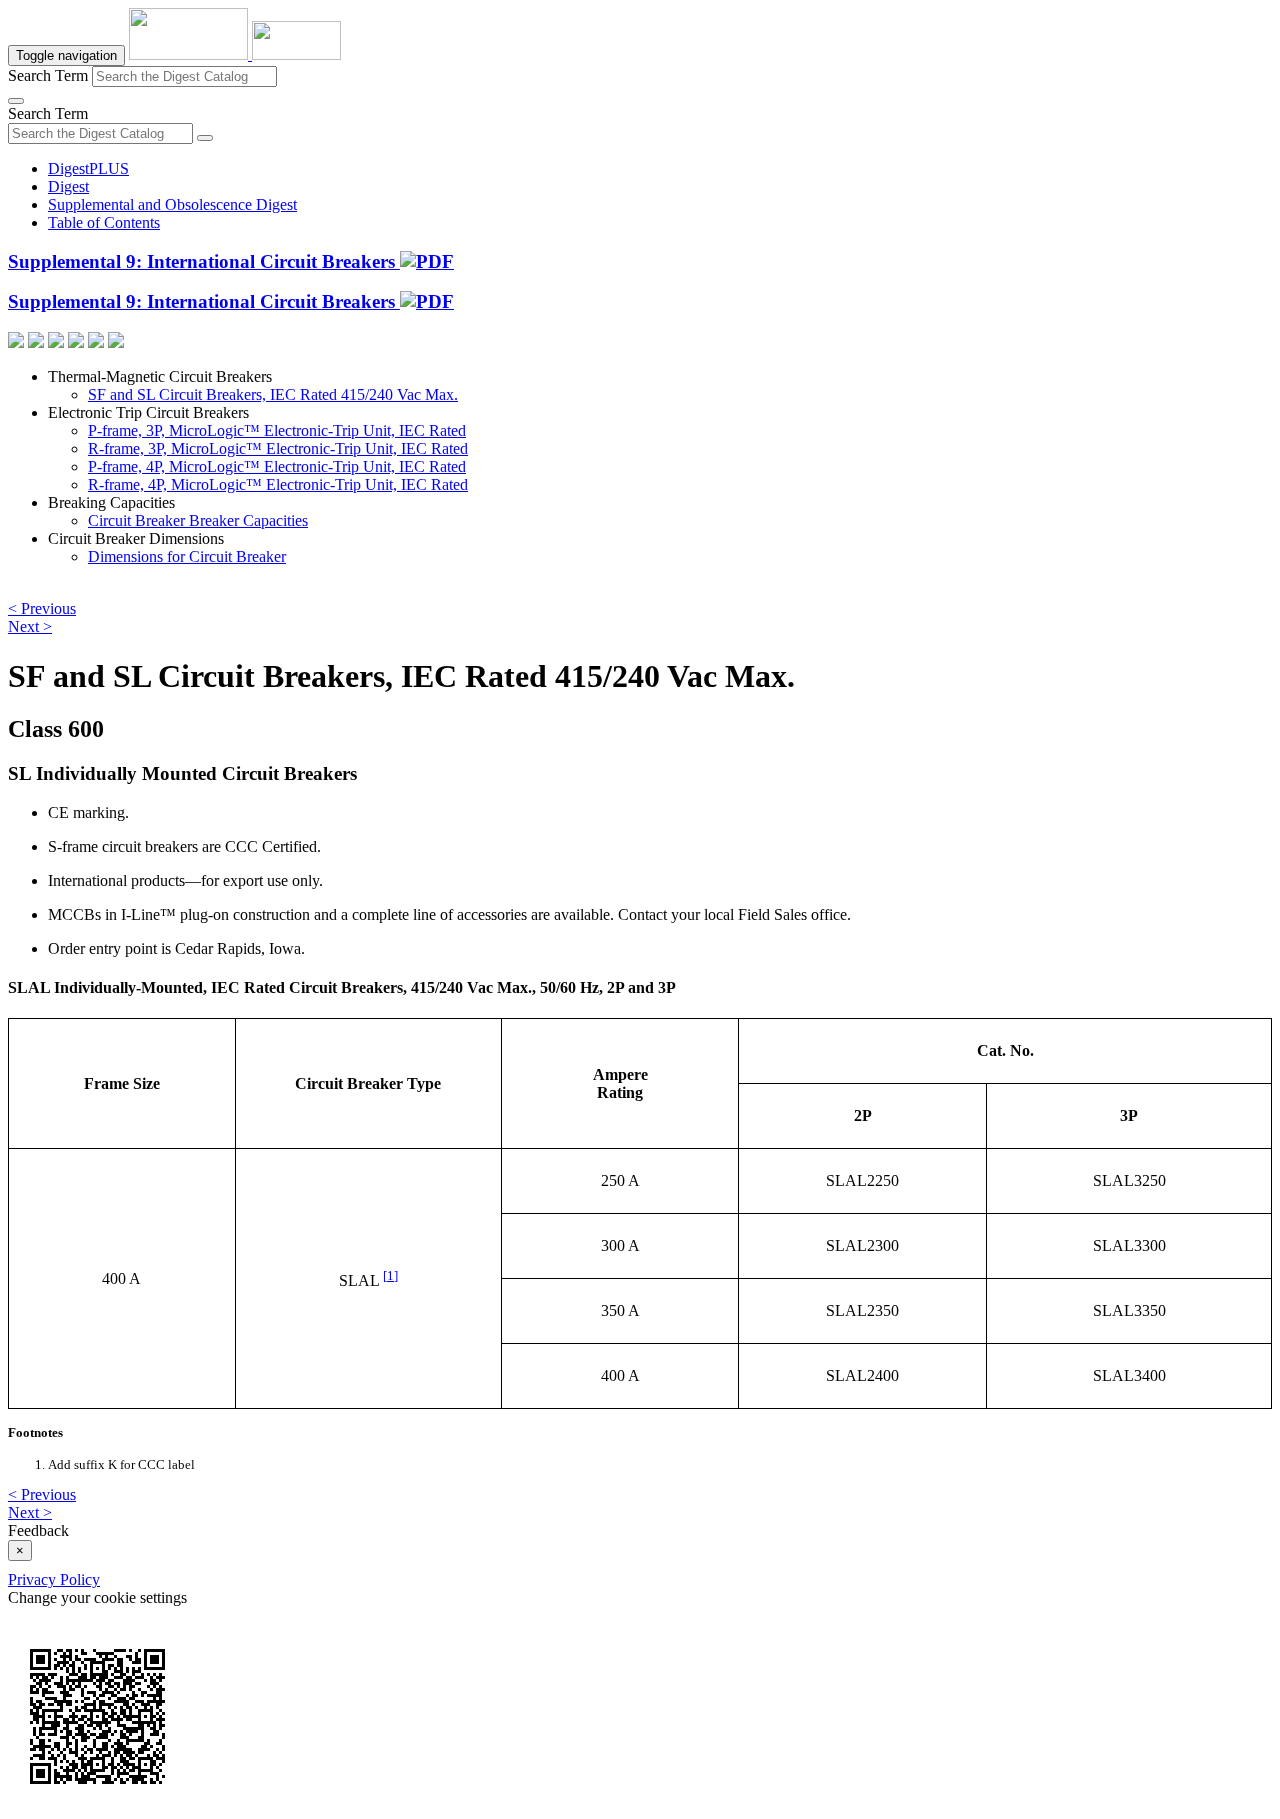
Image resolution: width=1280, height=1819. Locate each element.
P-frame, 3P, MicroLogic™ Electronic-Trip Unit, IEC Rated (277, 430)
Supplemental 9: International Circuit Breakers (204, 261)
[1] (390, 1275)
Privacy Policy (54, 1579)
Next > (30, 626)
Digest (68, 186)
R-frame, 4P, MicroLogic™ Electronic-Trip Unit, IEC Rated (278, 484)
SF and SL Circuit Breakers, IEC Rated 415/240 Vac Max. (273, 394)
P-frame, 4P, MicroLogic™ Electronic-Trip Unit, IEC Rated (277, 466)
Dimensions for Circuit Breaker (187, 556)
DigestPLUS (88, 168)
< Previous (42, 608)
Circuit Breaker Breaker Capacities (198, 520)
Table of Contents (104, 222)
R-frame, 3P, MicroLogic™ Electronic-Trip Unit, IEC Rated (278, 448)
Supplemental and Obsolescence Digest (172, 204)
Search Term (48, 75)
